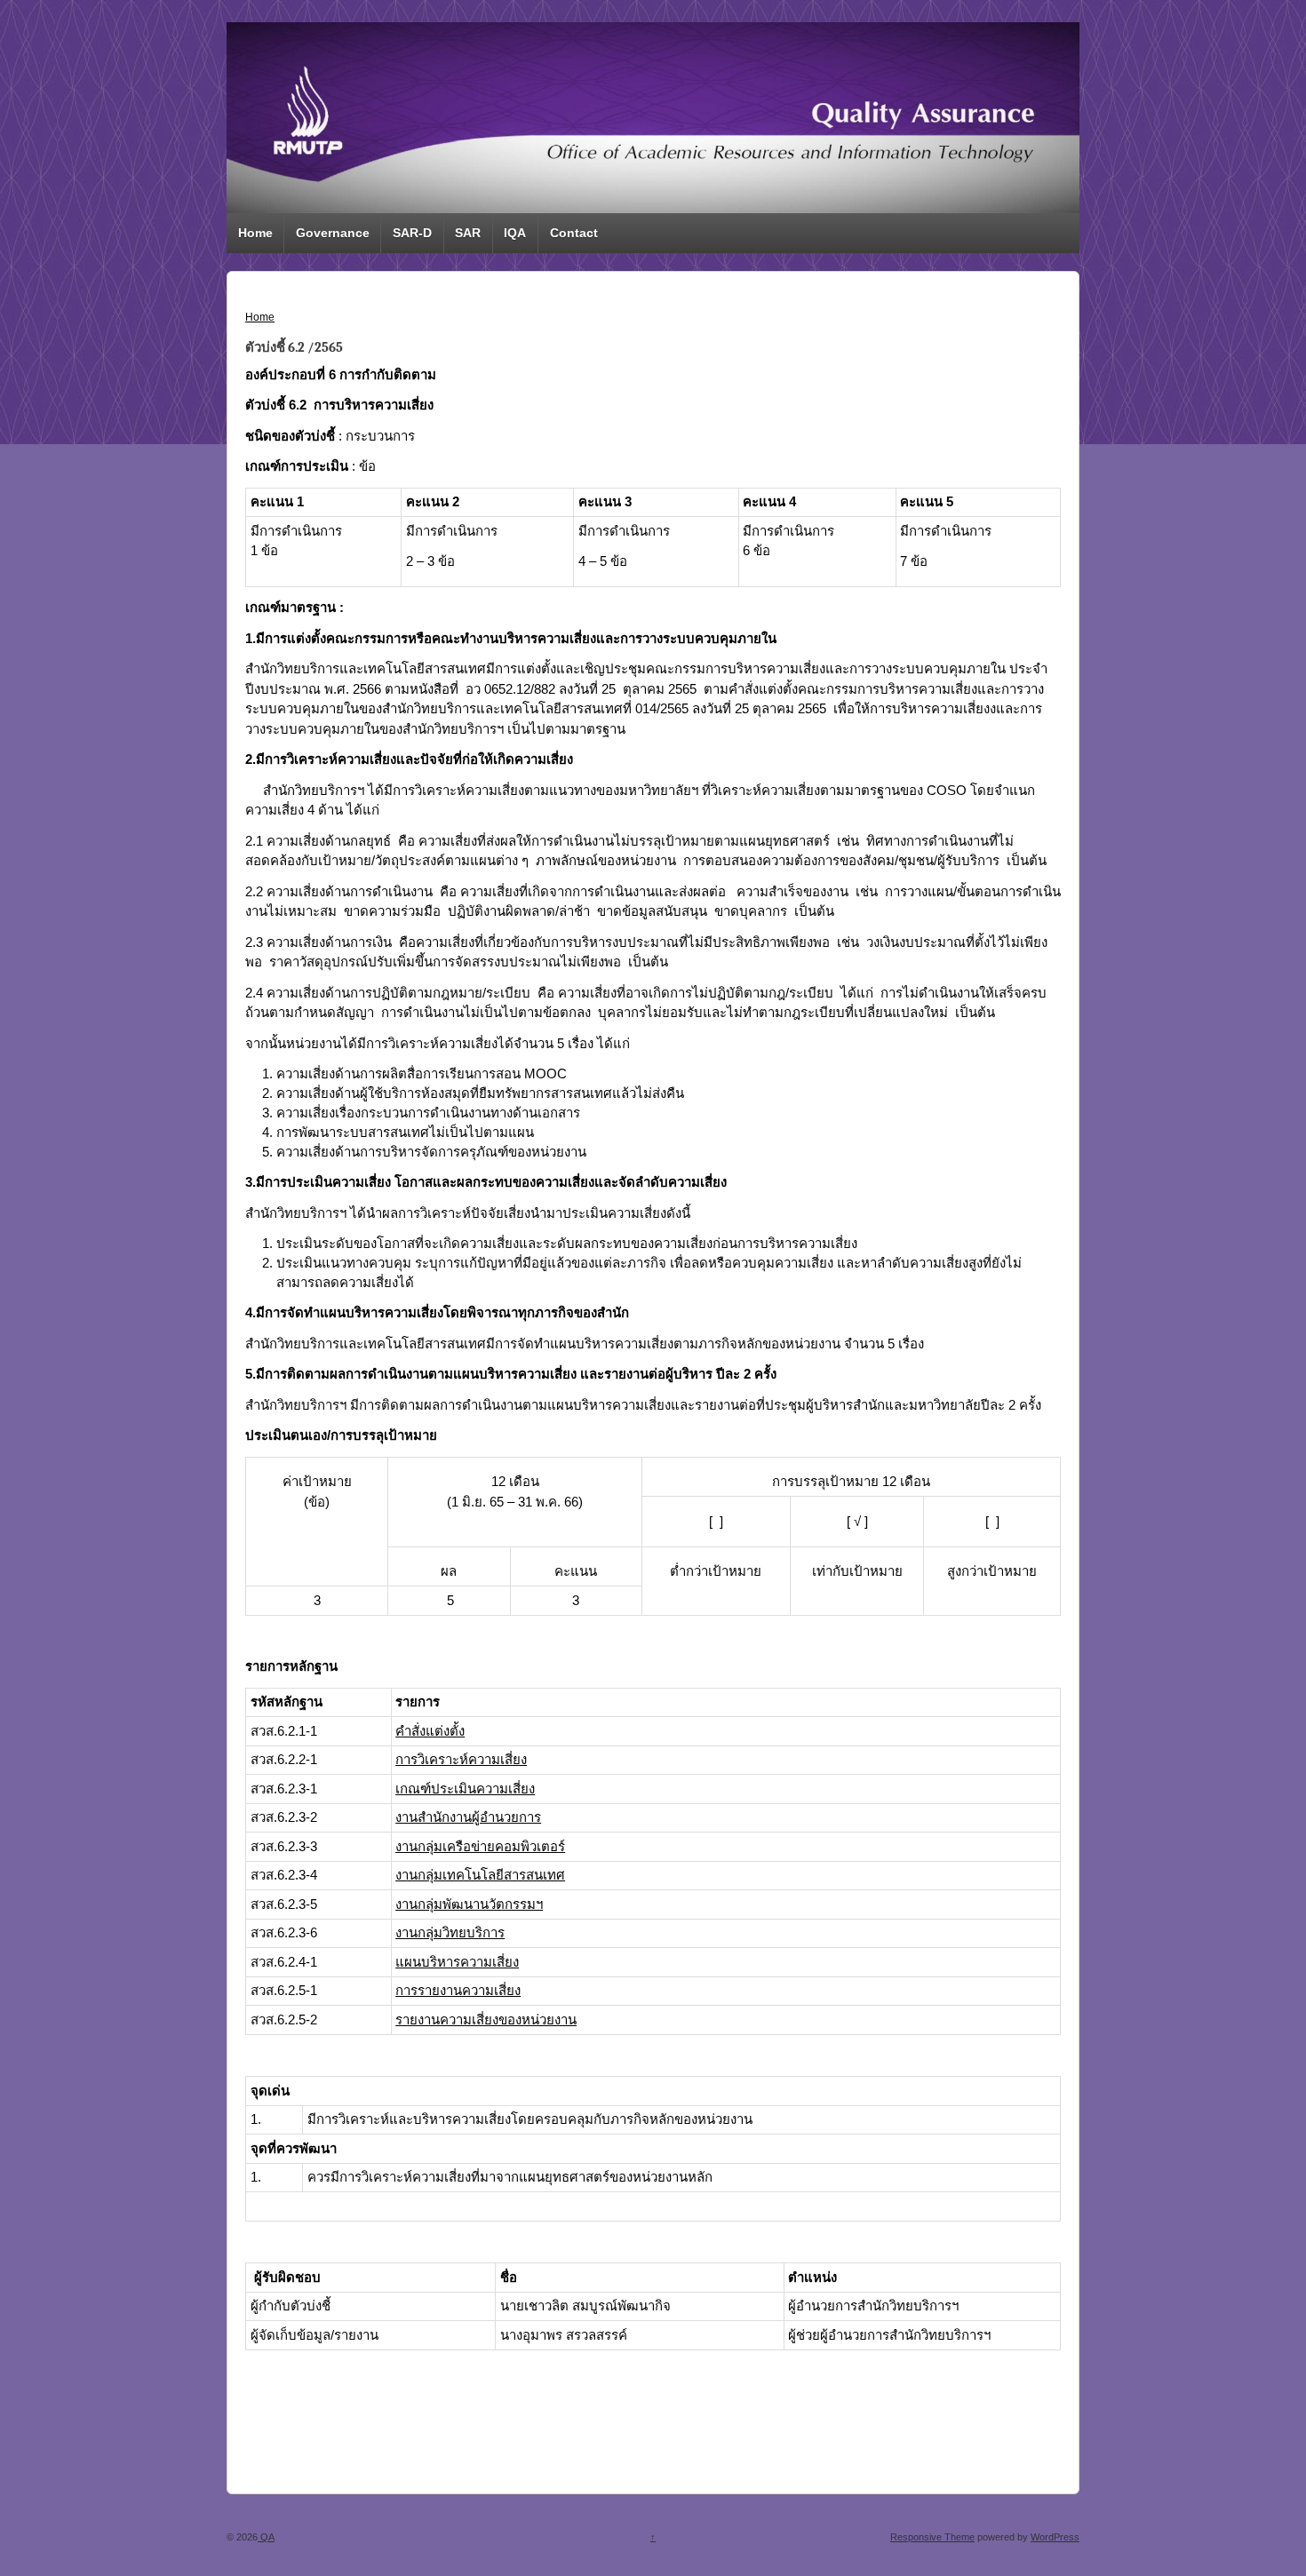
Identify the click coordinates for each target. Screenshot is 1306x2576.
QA (266, 2537)
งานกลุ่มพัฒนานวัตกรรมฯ (469, 1904)
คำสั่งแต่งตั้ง (430, 1731)
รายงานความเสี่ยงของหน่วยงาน (486, 2019)
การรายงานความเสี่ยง (458, 1990)
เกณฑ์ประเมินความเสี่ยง (465, 1789)
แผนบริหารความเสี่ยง (457, 1962)
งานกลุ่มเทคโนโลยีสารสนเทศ (480, 1875)
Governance (333, 233)
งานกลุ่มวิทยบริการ (450, 1932)
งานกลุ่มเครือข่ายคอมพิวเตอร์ (480, 1846)
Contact (574, 233)
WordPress (1055, 2537)
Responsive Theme (932, 2537)
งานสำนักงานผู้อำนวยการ (468, 1817)
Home (255, 233)
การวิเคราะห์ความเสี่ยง (461, 1759)
